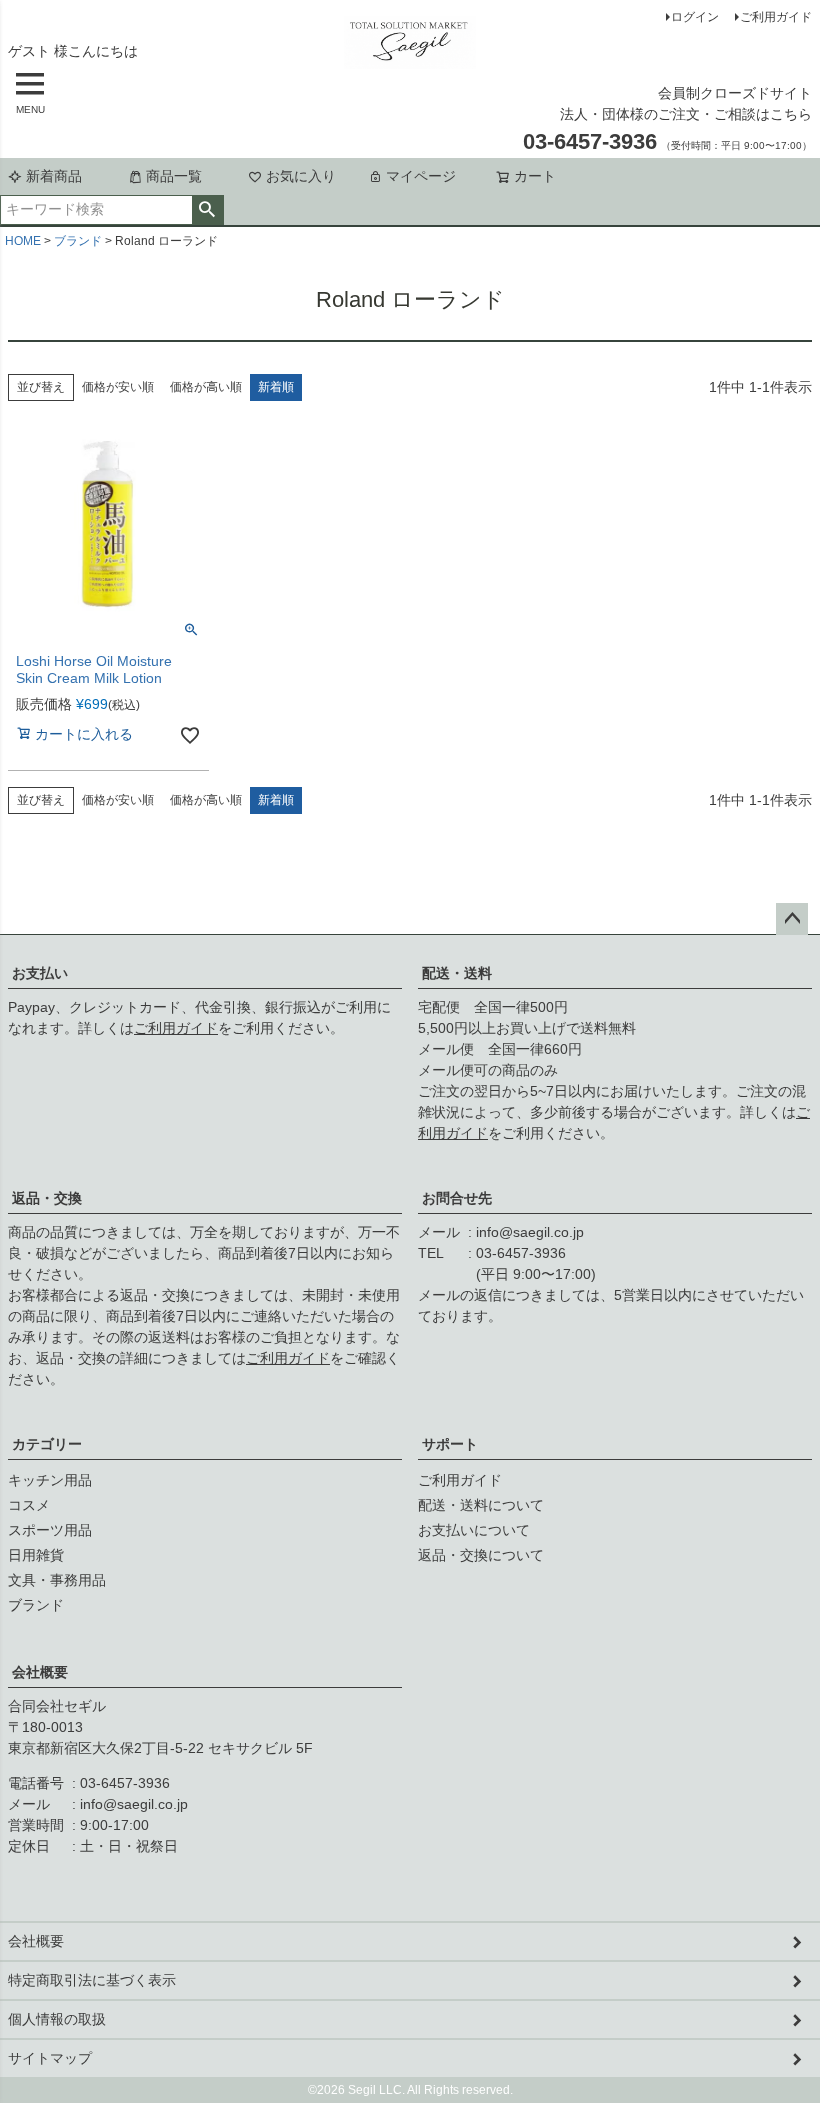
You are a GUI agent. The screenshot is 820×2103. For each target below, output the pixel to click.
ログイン (695, 17)
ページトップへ (792, 919)
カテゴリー (47, 1444)
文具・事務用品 (57, 1580)
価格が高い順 (206, 387)
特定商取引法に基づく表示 (92, 1980)
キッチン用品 (50, 1480)
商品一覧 (174, 176)
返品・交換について (481, 1555)
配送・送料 (457, 973)
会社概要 (40, 1672)
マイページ (421, 176)
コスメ (29, 1505)
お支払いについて (474, 1530)
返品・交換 (47, 1198)
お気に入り (301, 176)
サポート (450, 1444)
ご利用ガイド (776, 17)
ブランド (78, 241)
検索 (207, 210)
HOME (23, 241)
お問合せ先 (457, 1198)
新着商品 (54, 176)
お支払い (40, 973)
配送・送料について (481, 1505)
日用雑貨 (36, 1555)
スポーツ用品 (50, 1530)
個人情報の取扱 (57, 2019)
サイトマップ (50, 2058)
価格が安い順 (118, 387)
